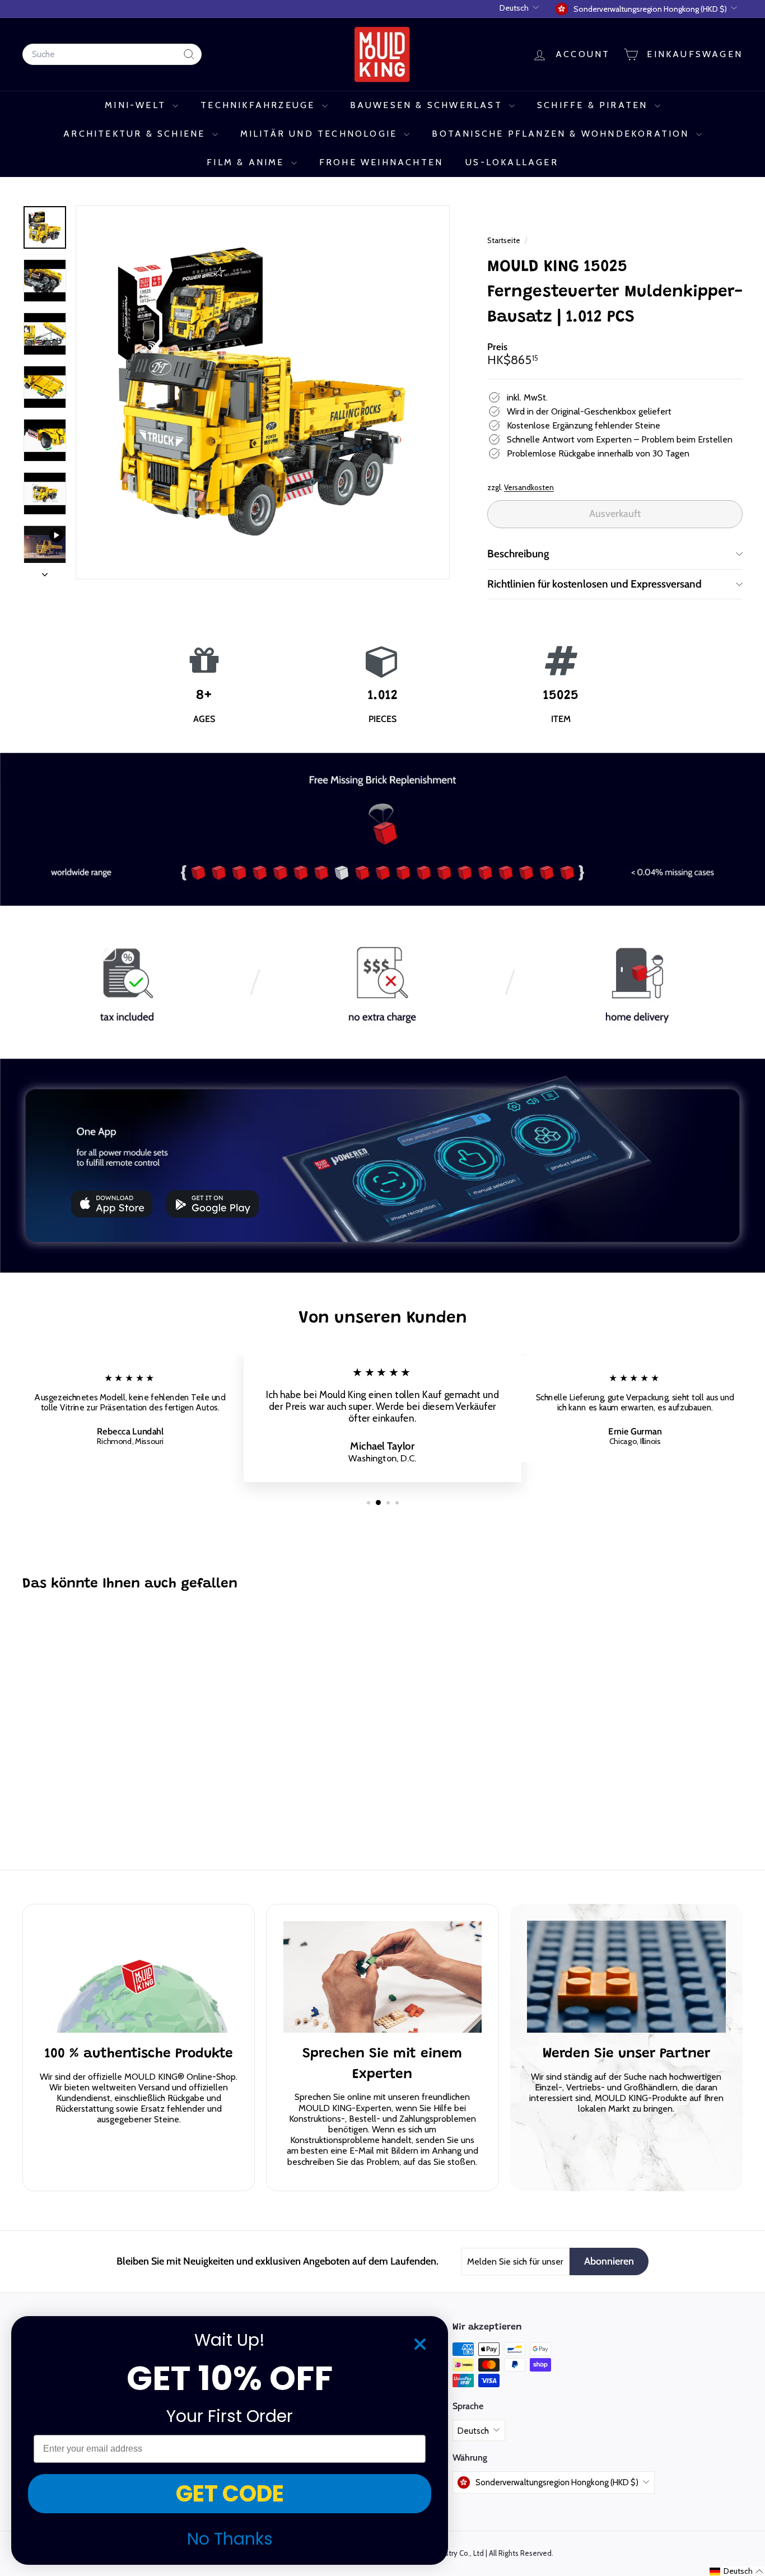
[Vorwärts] (45, 571)
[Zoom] (263, 392)
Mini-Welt (137, 105)
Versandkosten (529, 487)
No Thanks (230, 2539)
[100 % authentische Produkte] (139, 1977)
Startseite (505, 240)
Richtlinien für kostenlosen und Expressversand (594, 584)
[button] (737, 2571)
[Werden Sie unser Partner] (626, 1977)
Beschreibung (518, 554)
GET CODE (230, 2494)
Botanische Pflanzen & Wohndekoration (562, 134)
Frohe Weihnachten (381, 162)
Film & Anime (248, 162)
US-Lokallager (512, 162)
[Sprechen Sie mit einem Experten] (382, 1977)
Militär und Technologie (321, 134)
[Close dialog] (420, 2344)
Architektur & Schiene (136, 134)
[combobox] (112, 54)
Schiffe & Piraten (594, 105)
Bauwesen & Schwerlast (428, 105)
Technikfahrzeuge (260, 105)
